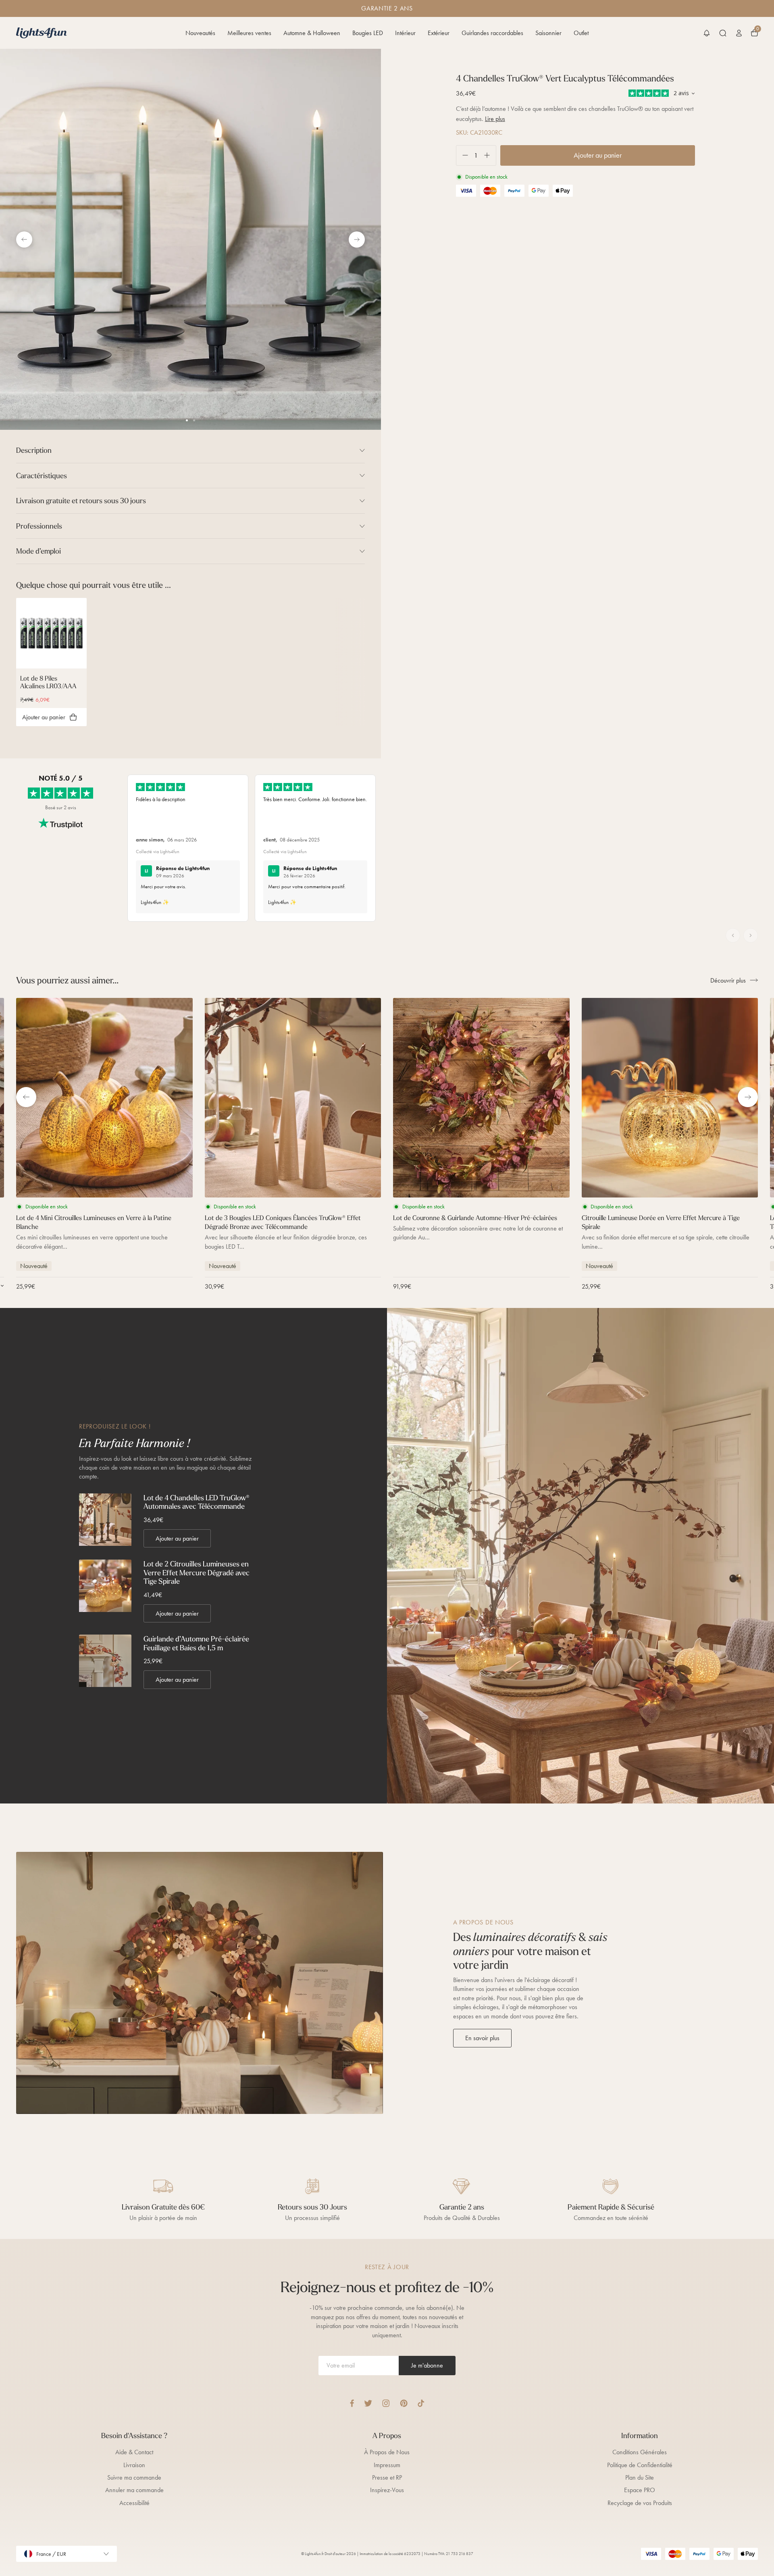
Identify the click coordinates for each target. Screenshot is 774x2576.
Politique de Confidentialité (640, 2465)
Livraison (134, 2465)
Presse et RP (387, 2477)
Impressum (387, 2465)
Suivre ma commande (134, 2477)
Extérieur (439, 33)
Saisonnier (548, 33)
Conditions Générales (640, 2452)
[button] (707, 33)
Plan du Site (640, 2477)
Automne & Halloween (312, 33)
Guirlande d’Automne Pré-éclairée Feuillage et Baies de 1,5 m (196, 1643)
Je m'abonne (427, 2365)
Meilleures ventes (249, 33)
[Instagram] (386, 2403)
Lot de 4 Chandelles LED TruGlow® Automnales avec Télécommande (197, 1502)
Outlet (581, 33)
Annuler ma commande (134, 2490)
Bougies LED (368, 33)
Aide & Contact (134, 2452)
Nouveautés (200, 33)
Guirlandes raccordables (492, 33)
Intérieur (405, 33)
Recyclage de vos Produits (640, 2503)
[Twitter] (368, 2403)
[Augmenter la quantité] (490, 155)
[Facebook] (352, 2403)
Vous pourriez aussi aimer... (67, 980)
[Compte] (739, 33)
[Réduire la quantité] (462, 155)
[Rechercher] (723, 33)
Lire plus (495, 119)
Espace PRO (640, 2490)
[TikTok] (421, 2403)
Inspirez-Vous (387, 2490)
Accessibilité (134, 2503)
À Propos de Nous (387, 2452)
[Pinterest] (404, 2403)
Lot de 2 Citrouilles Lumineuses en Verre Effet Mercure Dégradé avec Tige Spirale (197, 1573)
